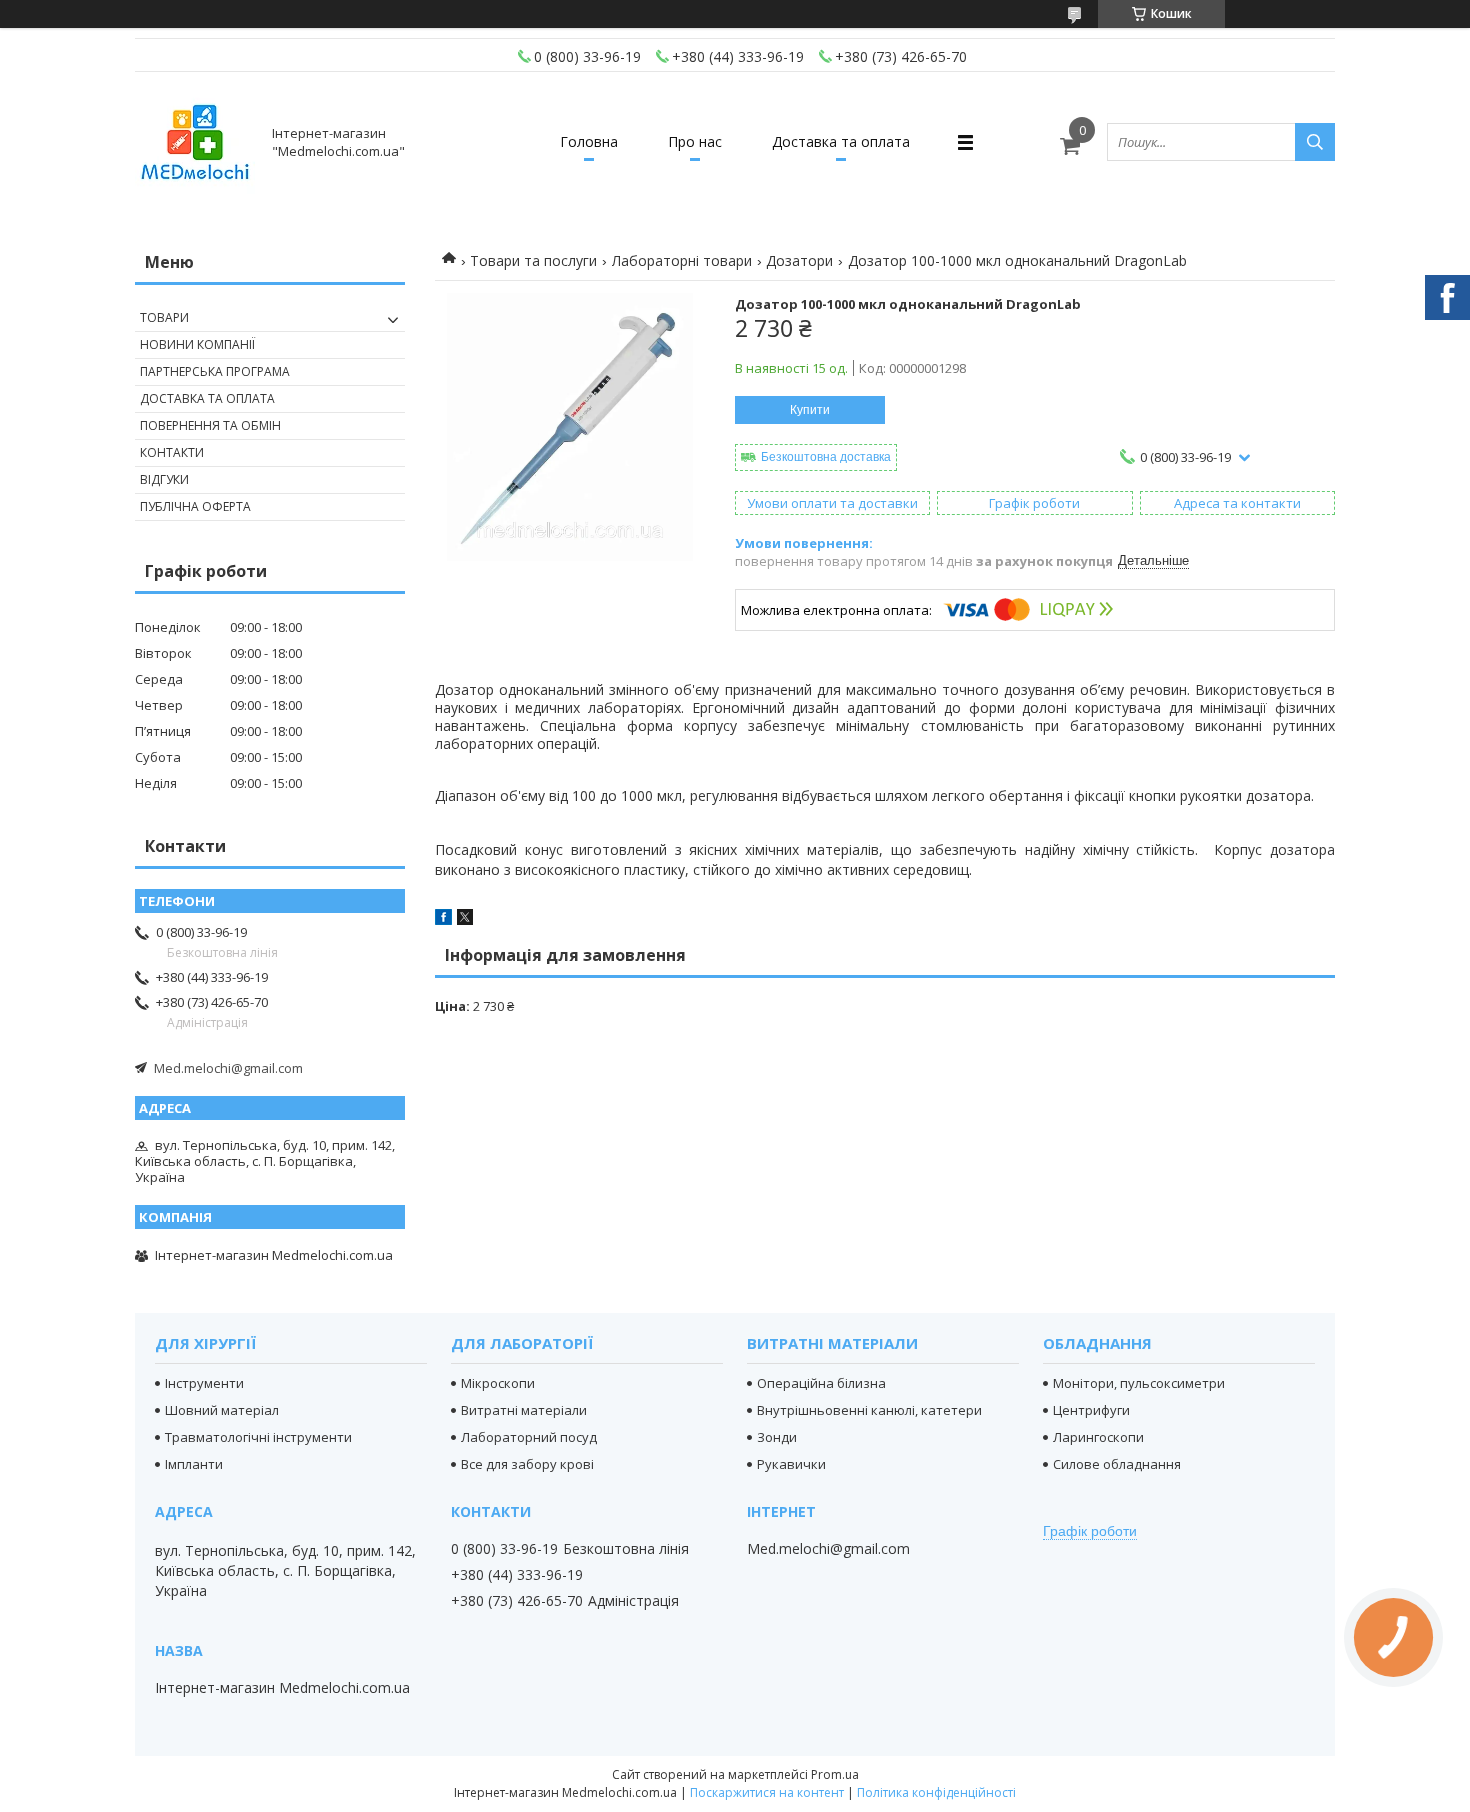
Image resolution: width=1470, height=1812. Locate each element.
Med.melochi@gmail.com (228, 1068)
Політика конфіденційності (936, 1792)
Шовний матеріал (222, 1410)
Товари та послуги (533, 260)
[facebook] (443, 920)
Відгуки (164, 479)
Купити (810, 410)
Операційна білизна (821, 1383)
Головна (589, 141)
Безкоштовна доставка (826, 457)
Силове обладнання (1117, 1464)
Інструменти (204, 1383)
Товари (164, 317)
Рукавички (791, 1464)
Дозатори (799, 260)
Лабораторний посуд (529, 1437)
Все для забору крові (527, 1464)
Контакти (172, 452)
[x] (465, 920)
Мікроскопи (498, 1383)
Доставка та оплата (841, 141)
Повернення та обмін (210, 425)
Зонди (777, 1437)
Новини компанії (197, 344)
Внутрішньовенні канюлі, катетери (869, 1410)
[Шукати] (1315, 142)
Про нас (695, 141)
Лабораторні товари (682, 260)
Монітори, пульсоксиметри (1139, 1383)
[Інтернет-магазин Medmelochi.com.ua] (195, 142)
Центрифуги (1091, 1410)
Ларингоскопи (1098, 1437)
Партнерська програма (215, 371)
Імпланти (194, 1464)
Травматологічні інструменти (258, 1437)
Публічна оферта (195, 506)
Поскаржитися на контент (767, 1792)
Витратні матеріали (524, 1410)
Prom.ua (835, 1774)
